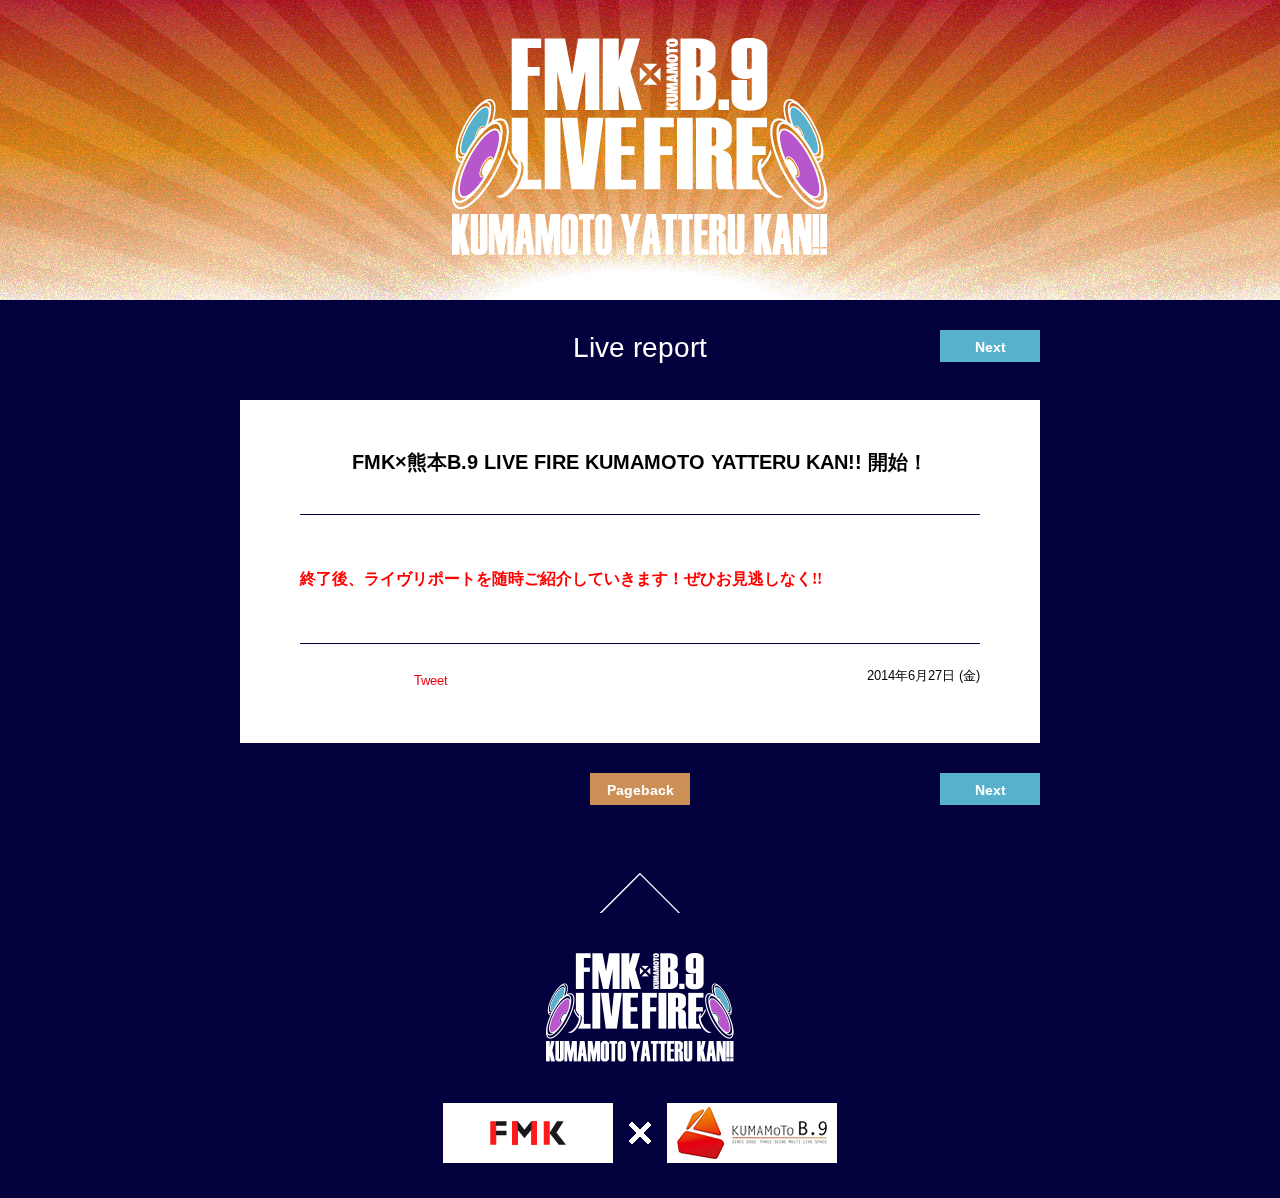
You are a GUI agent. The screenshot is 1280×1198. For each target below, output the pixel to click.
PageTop (640, 893)
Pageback (640, 790)
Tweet (431, 681)
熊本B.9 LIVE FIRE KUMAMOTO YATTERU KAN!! (640, 147)
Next (990, 347)
